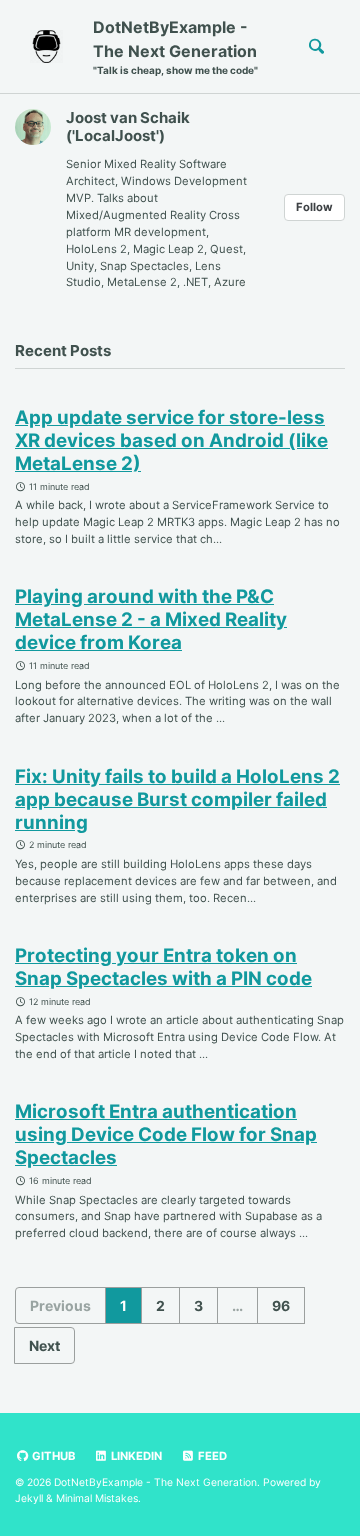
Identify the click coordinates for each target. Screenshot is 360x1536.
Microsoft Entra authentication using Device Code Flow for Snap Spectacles (166, 1134)
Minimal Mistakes (97, 1498)
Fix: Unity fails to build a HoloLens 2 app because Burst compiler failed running (177, 799)
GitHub (52, 1456)
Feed (211, 1456)
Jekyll (29, 1498)
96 (281, 1305)
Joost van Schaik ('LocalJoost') (128, 126)
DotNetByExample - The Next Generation (175, 46)
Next (44, 1345)
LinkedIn (135, 1456)
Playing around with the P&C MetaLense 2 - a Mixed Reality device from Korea (151, 619)
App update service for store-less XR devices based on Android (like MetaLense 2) (171, 440)
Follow (314, 207)
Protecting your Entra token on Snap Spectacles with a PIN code (163, 967)
